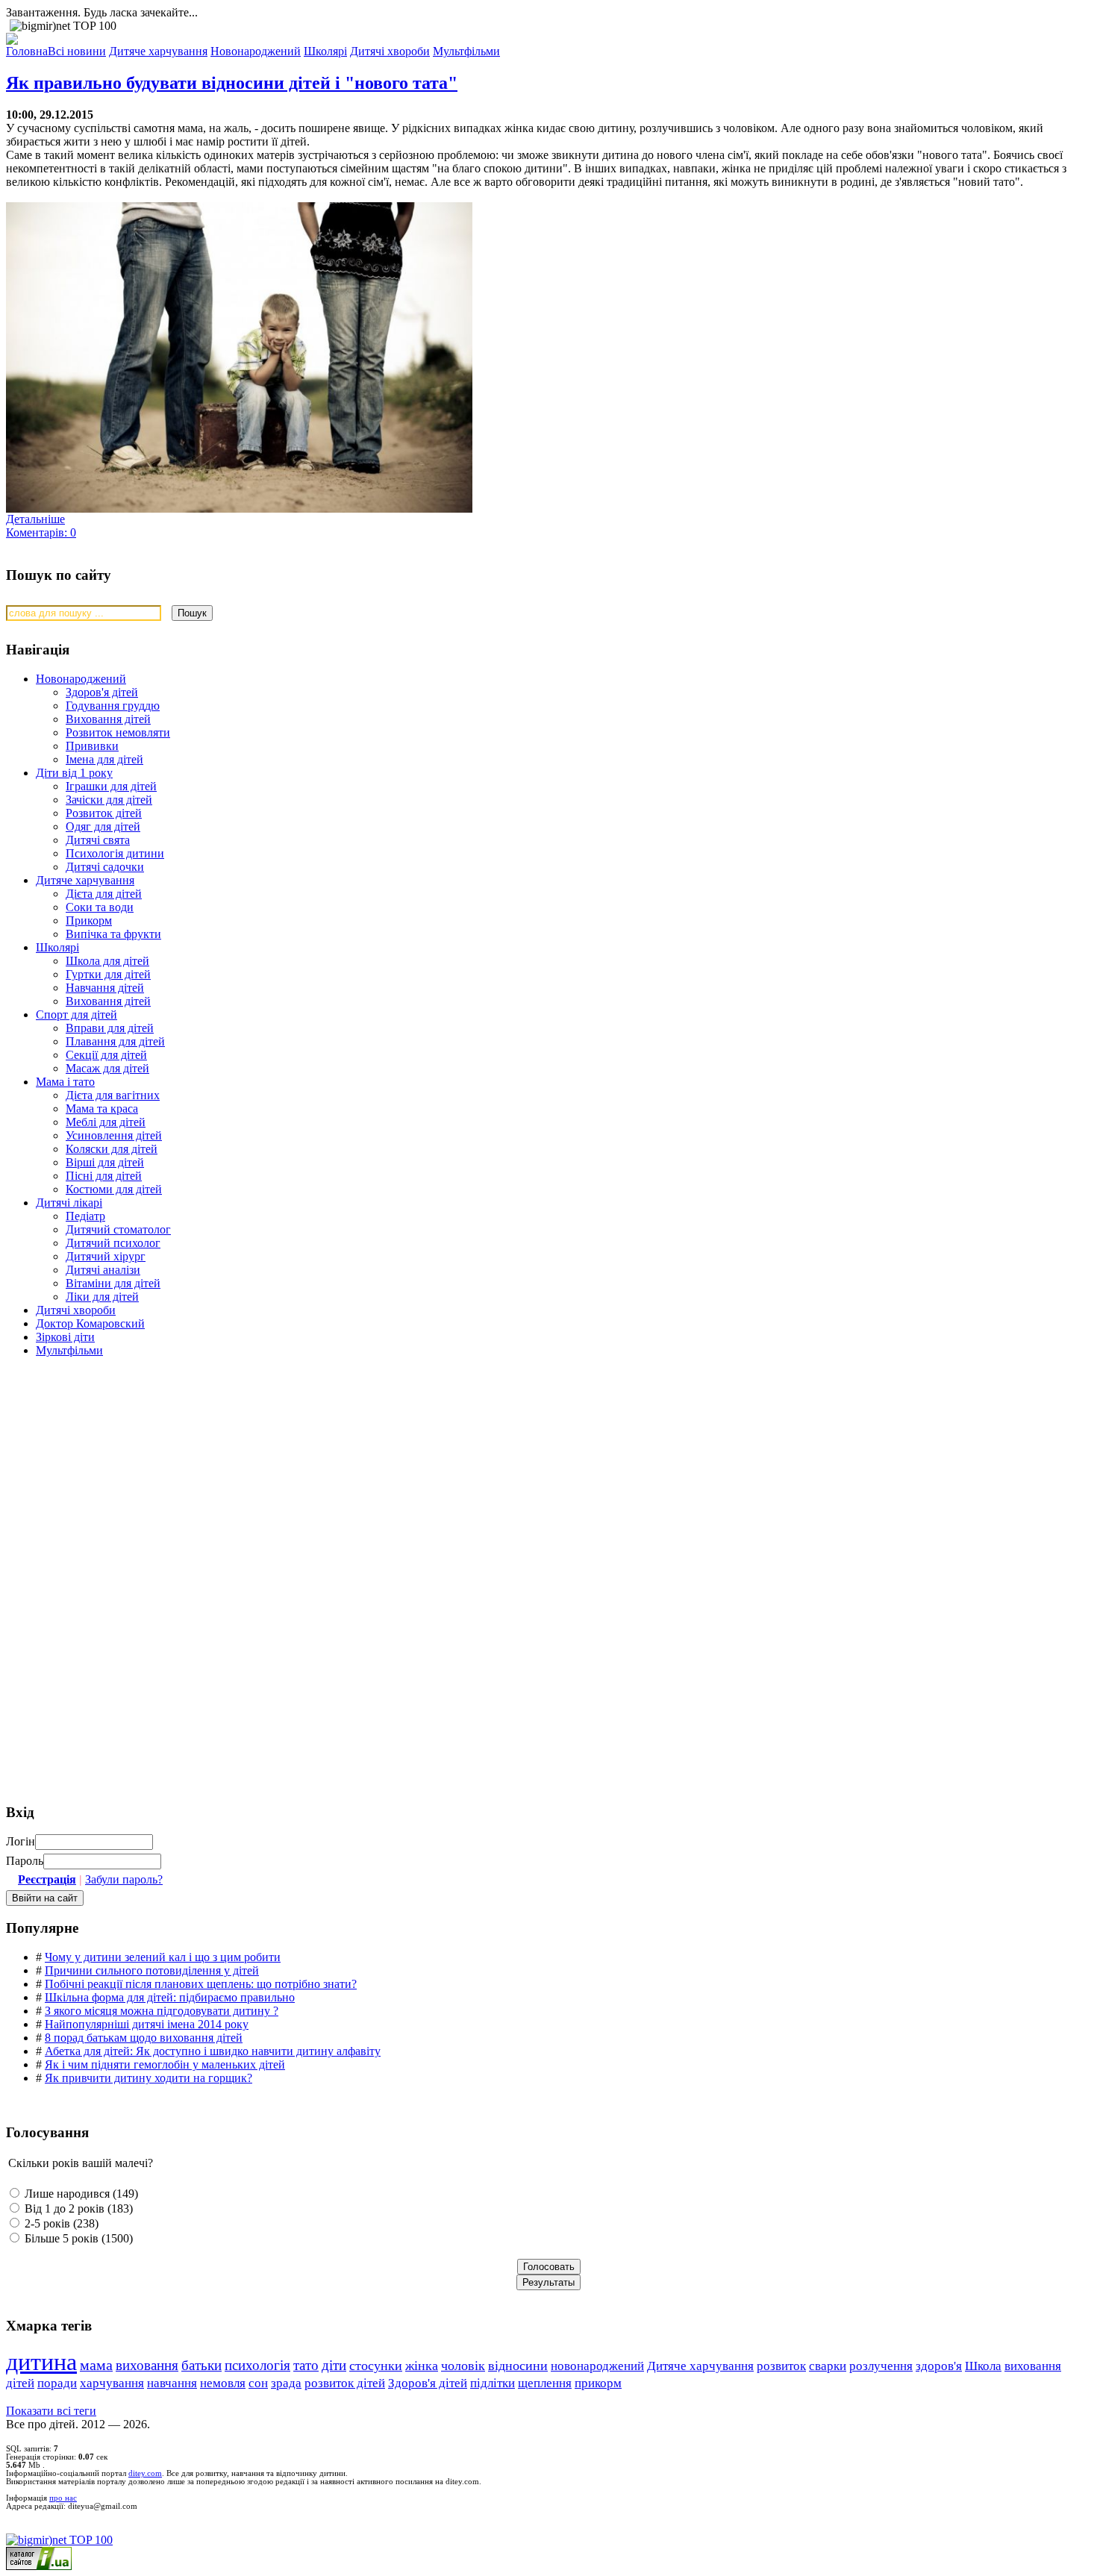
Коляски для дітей (112, 1149)
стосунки (376, 2366)
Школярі (57, 947)
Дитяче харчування (85, 880)
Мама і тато (65, 1082)
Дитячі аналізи (103, 1270)
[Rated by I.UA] (39, 2566)
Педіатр (85, 1216)
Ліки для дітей (102, 1297)
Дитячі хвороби (76, 1310)
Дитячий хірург (106, 1256)
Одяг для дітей (103, 826)
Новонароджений (81, 679)
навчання (172, 2383)
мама (96, 2365)
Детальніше (35, 519)
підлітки (493, 2383)
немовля (223, 2383)
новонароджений (597, 2366)
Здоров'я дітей (102, 692)
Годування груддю (113, 706)
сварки (828, 2366)
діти (334, 2365)
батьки (201, 2365)
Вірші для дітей (105, 1162)
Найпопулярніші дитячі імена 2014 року (147, 2024)
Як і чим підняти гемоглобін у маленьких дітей (165, 2064)
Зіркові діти (65, 1337)
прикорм (598, 2383)
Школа (983, 2366)
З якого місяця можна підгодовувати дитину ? (162, 2011)
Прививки (92, 746)
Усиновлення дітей (114, 1135)
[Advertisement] (118, 1476)
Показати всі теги (51, 2411)
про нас (63, 2498)
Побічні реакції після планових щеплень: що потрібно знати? (201, 1984)
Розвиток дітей (104, 813)
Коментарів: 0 (41, 532)
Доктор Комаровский (90, 1323)
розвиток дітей (345, 2383)
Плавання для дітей (115, 1041)
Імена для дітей (104, 759)
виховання (147, 2365)
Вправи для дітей (110, 1028)
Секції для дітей (106, 1055)
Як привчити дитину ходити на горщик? (149, 2078)
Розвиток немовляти (118, 732)
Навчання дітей (105, 988)
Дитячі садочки (105, 867)
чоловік (463, 2366)
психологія (257, 2365)
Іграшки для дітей (111, 786)
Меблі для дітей (106, 1122)
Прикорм (89, 920)
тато (306, 2365)
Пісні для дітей (104, 1176)
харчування (112, 2383)
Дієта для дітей (104, 894)
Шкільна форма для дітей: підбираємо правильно (170, 1997)
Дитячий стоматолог (118, 1229)
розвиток (781, 2366)
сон (258, 2383)
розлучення (881, 2366)
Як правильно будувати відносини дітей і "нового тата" (232, 83)
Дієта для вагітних (113, 1095)
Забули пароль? (124, 1879)
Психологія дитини (115, 853)
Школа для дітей (107, 961)
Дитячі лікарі (69, 1203)
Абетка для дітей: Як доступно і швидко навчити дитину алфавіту (213, 2051)
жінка (422, 2366)
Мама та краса (102, 1109)
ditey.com (145, 2473)
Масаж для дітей (107, 1068)
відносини (518, 2366)
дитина (41, 2362)
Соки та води (100, 907)
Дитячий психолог (113, 1243)
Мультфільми (69, 1350)
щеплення (545, 2383)
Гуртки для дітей (108, 974)
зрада (286, 2383)
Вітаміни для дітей (113, 1283)
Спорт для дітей (76, 1015)
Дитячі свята (98, 840)
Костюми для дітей (114, 1189)
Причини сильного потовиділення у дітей (152, 1970)
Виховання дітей (108, 719)
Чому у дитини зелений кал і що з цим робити (163, 1957)
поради (57, 2383)
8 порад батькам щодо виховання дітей (144, 2038)
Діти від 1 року (74, 773)
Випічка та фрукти (113, 934)
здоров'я (939, 2366)
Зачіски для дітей (109, 800)
